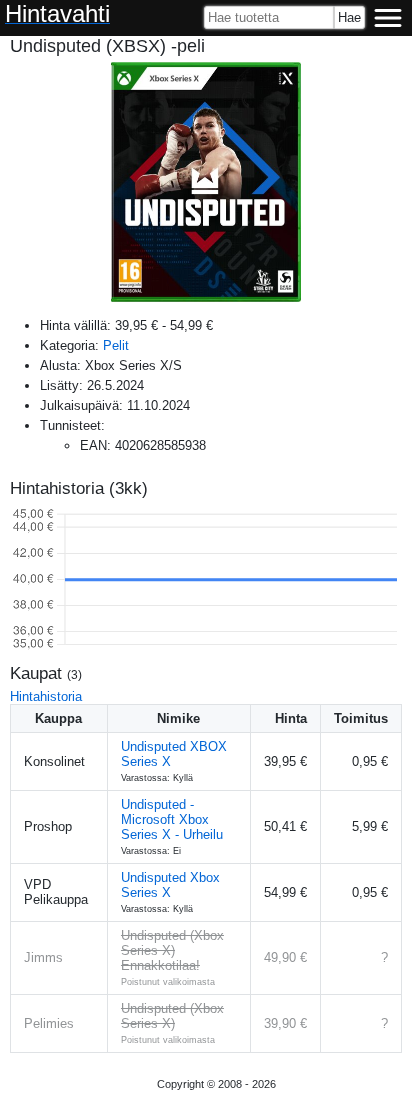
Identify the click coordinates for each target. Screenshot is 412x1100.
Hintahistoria (46, 696)
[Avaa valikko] (388, 18)
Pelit (116, 345)
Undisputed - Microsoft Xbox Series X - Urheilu (172, 819)
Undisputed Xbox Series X (170, 885)
